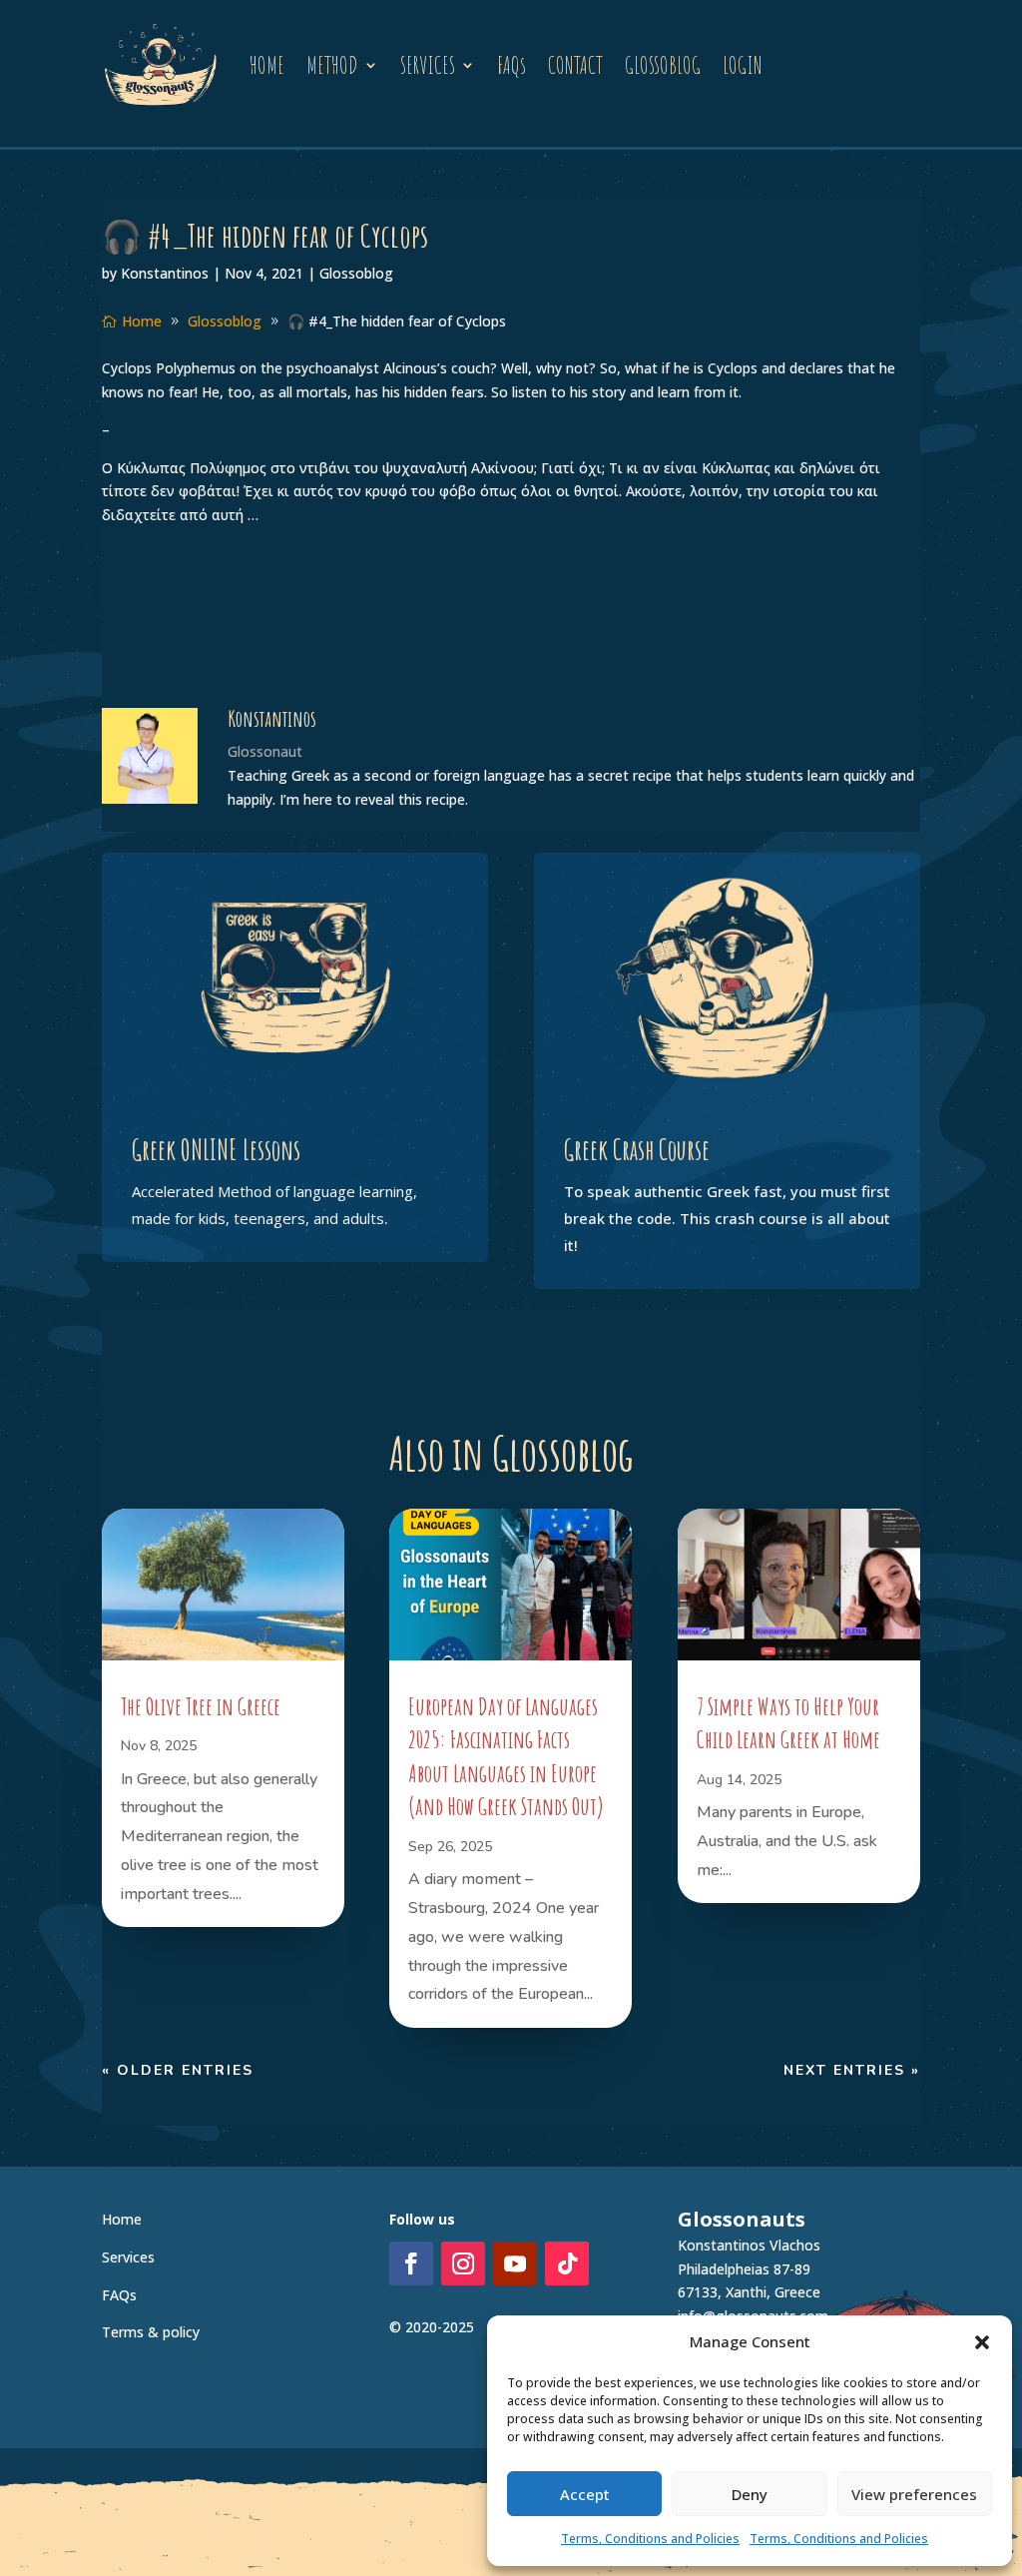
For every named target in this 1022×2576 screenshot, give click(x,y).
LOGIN (743, 65)
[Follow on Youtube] (515, 2263)
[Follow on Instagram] (463, 2263)
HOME (267, 65)
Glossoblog (356, 273)
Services (128, 2257)
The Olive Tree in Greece (201, 1706)
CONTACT (575, 65)
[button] (982, 2342)
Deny (750, 2494)
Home (122, 2219)
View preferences (914, 2494)
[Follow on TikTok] (567, 2263)
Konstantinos (165, 273)
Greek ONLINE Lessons (216, 1150)
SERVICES (428, 65)
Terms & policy (151, 2332)
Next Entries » (852, 2070)
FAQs (511, 65)
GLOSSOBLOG (663, 65)
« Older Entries (178, 2070)
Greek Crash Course (637, 1150)
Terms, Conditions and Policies (650, 2539)
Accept (585, 2494)
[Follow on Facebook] (411, 2263)
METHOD (332, 65)
